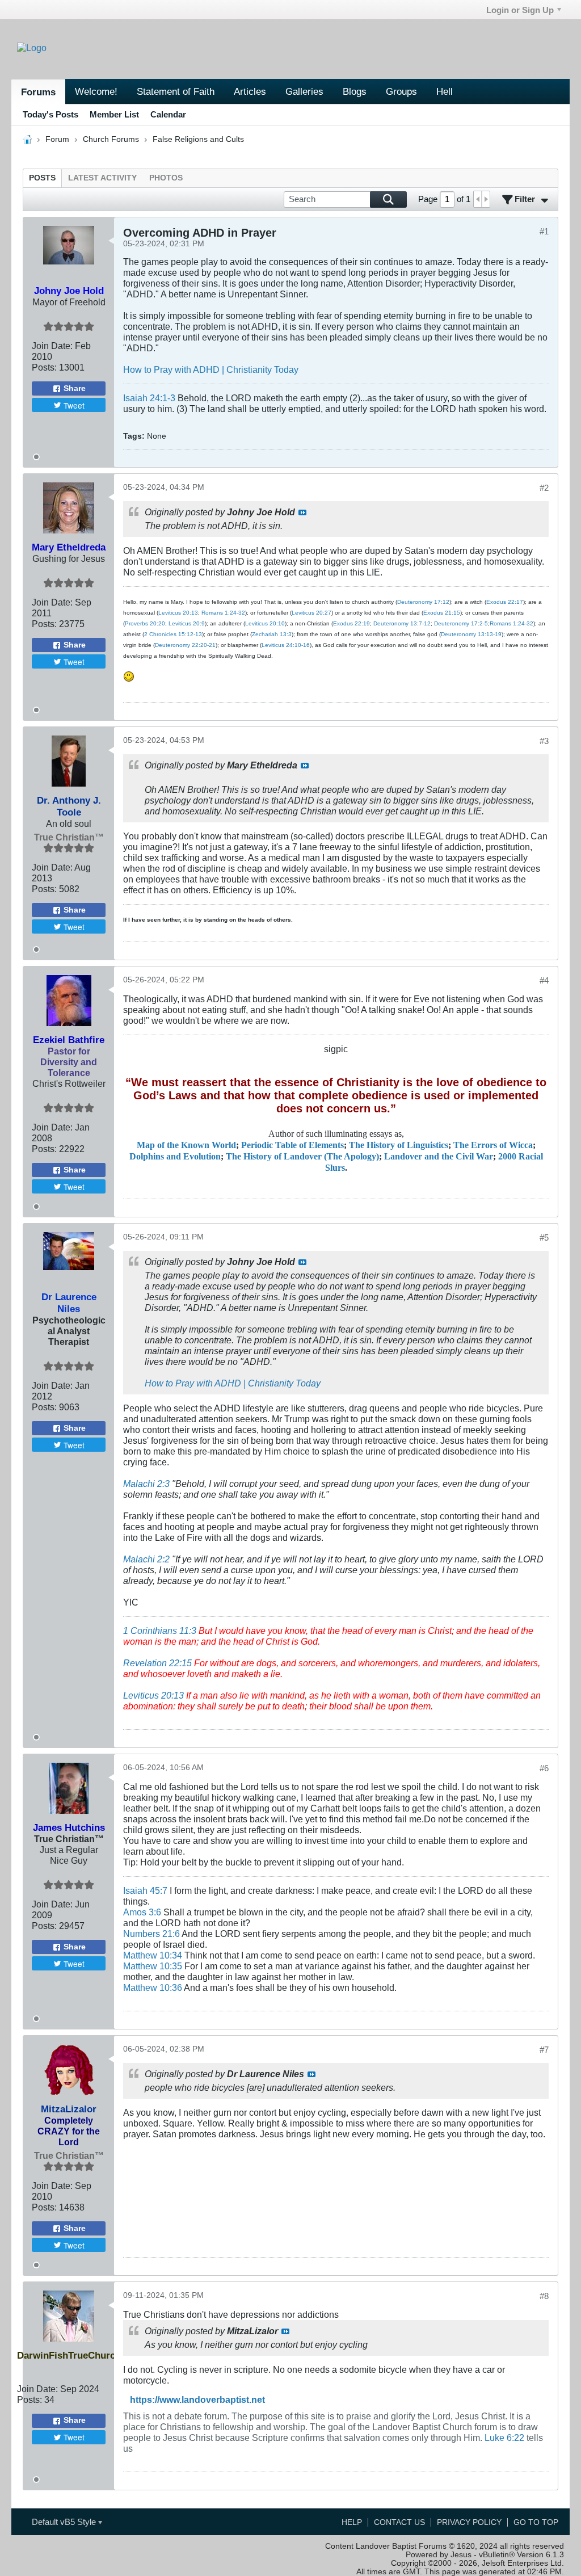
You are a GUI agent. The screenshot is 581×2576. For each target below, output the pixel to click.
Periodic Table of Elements (292, 1145)
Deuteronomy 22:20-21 (185, 645)
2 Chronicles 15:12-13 (173, 634)
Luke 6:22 (504, 2438)
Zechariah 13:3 (272, 634)
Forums (38, 92)
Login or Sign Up (520, 10)
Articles (250, 91)
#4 (544, 980)
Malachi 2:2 (146, 1559)
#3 (544, 741)
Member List (114, 114)
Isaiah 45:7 (145, 1890)
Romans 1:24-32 (223, 613)
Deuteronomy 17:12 (423, 602)
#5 (544, 1237)
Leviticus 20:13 (178, 613)
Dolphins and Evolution (175, 1157)
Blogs (355, 91)
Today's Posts (50, 114)
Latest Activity (102, 178)
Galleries (304, 91)
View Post (302, 512)
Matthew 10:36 (153, 1987)
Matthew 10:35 (153, 1966)
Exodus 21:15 (442, 613)
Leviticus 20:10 (265, 623)
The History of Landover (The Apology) (302, 1157)
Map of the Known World (186, 1145)
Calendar (168, 114)
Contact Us (399, 2522)
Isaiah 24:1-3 (149, 398)
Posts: (44, 367)
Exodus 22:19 (351, 623)
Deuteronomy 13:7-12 (402, 623)
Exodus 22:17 (505, 602)
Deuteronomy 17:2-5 (461, 623)
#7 (544, 2050)
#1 (544, 231)
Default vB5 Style (65, 2522)
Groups (401, 91)
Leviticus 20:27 (311, 613)
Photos (166, 178)
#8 (544, 2296)
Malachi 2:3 (146, 1484)
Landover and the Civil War (439, 1157)
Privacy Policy (469, 2522)
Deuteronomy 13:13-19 (471, 634)
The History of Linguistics (399, 1145)
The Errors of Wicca (493, 1145)
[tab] (42, 178)
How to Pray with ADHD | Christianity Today (211, 369)
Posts (42, 178)
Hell (445, 91)
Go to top (536, 2522)
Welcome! (96, 91)
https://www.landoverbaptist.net (197, 2399)
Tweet (74, 405)
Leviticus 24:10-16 (286, 645)
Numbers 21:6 (151, 1934)
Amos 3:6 (142, 1912)
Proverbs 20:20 (145, 623)
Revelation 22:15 (157, 1663)
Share (75, 388)
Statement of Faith (176, 91)
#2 (544, 488)
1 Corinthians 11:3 (160, 1631)
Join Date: (52, 346)
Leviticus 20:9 (187, 623)
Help (352, 2522)
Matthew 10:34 (153, 1955)
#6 (544, 1768)
